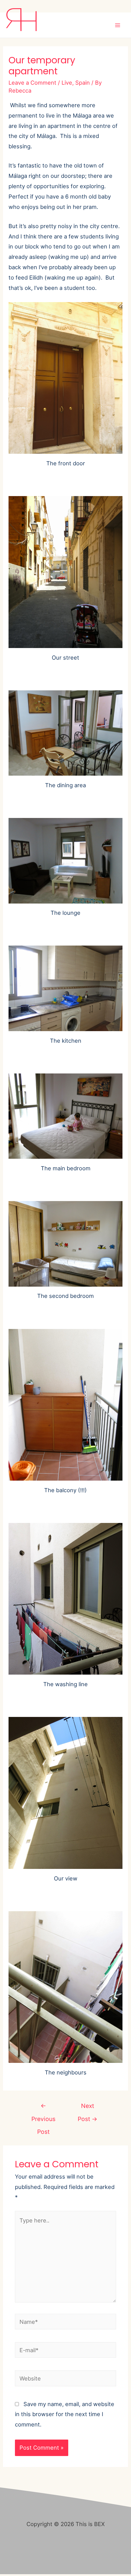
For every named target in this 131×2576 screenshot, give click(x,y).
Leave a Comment (32, 83)
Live (67, 83)
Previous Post (43, 2108)
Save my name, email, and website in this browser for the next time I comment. (65, 2414)
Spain (83, 83)
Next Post (88, 2108)
